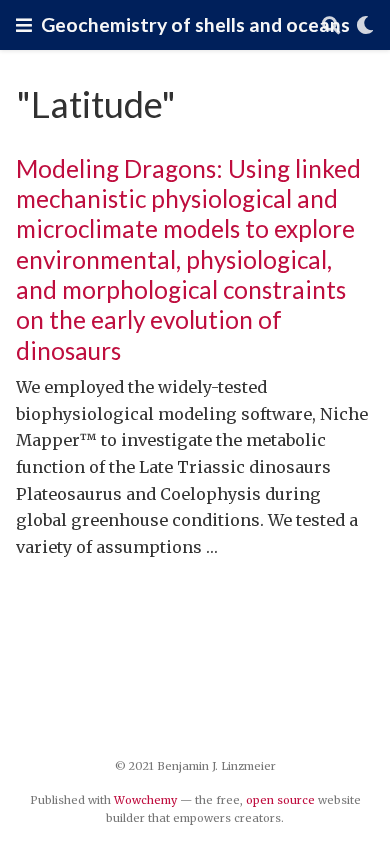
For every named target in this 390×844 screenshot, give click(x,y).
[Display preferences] (365, 25)
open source (280, 800)
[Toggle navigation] (24, 25)
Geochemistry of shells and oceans (195, 24)
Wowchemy (145, 800)
